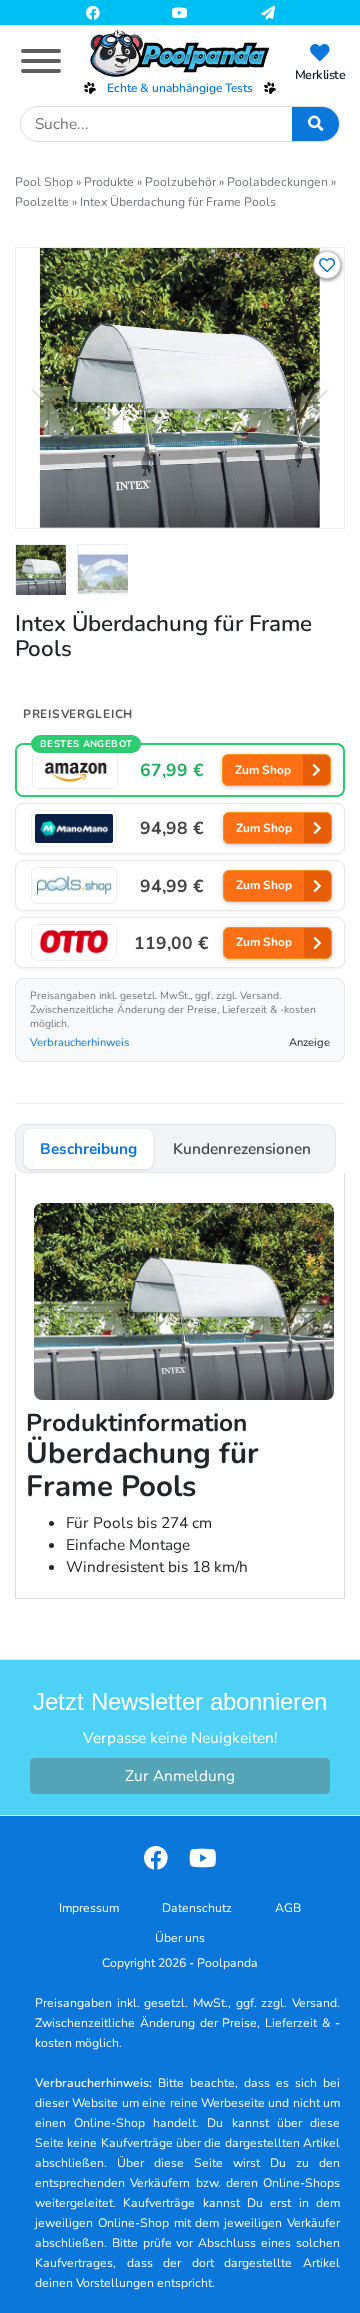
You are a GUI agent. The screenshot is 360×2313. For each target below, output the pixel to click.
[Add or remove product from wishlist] (327, 265)
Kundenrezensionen (242, 1148)
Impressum (89, 1908)
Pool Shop (44, 182)
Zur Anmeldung (180, 1775)
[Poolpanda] (180, 53)
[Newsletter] (268, 12)
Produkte (109, 182)
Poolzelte (42, 202)
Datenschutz (197, 1908)
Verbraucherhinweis (79, 1042)
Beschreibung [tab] (88, 1148)
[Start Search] (315, 124)
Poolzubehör (180, 182)
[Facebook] (93, 12)
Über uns (180, 1938)
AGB (288, 1908)
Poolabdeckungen (277, 182)
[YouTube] (180, 12)
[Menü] (41, 61)
